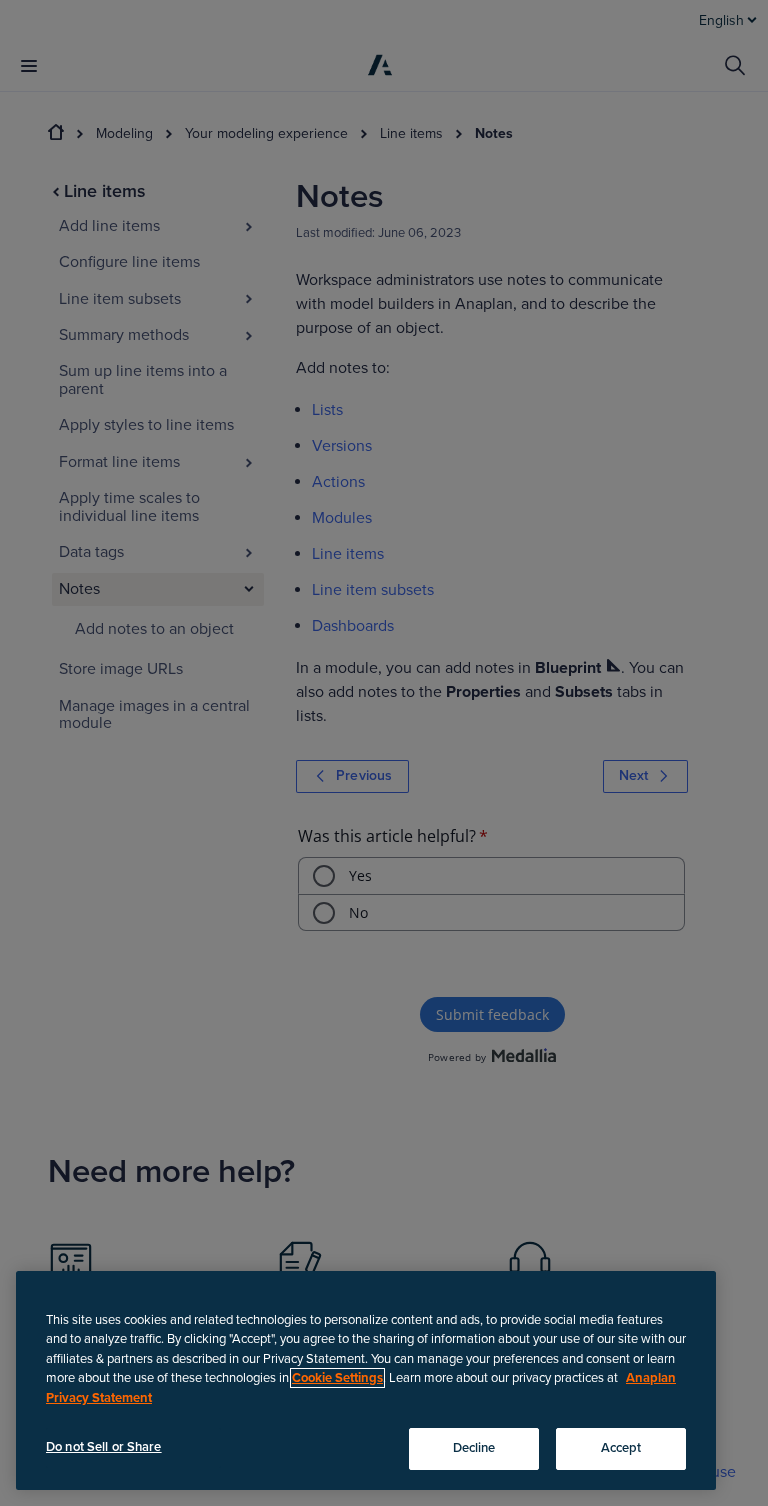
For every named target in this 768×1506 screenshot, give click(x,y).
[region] (366, 1380)
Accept (621, 1448)
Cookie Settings (337, 1378)
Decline (474, 1448)
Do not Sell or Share (104, 1447)
